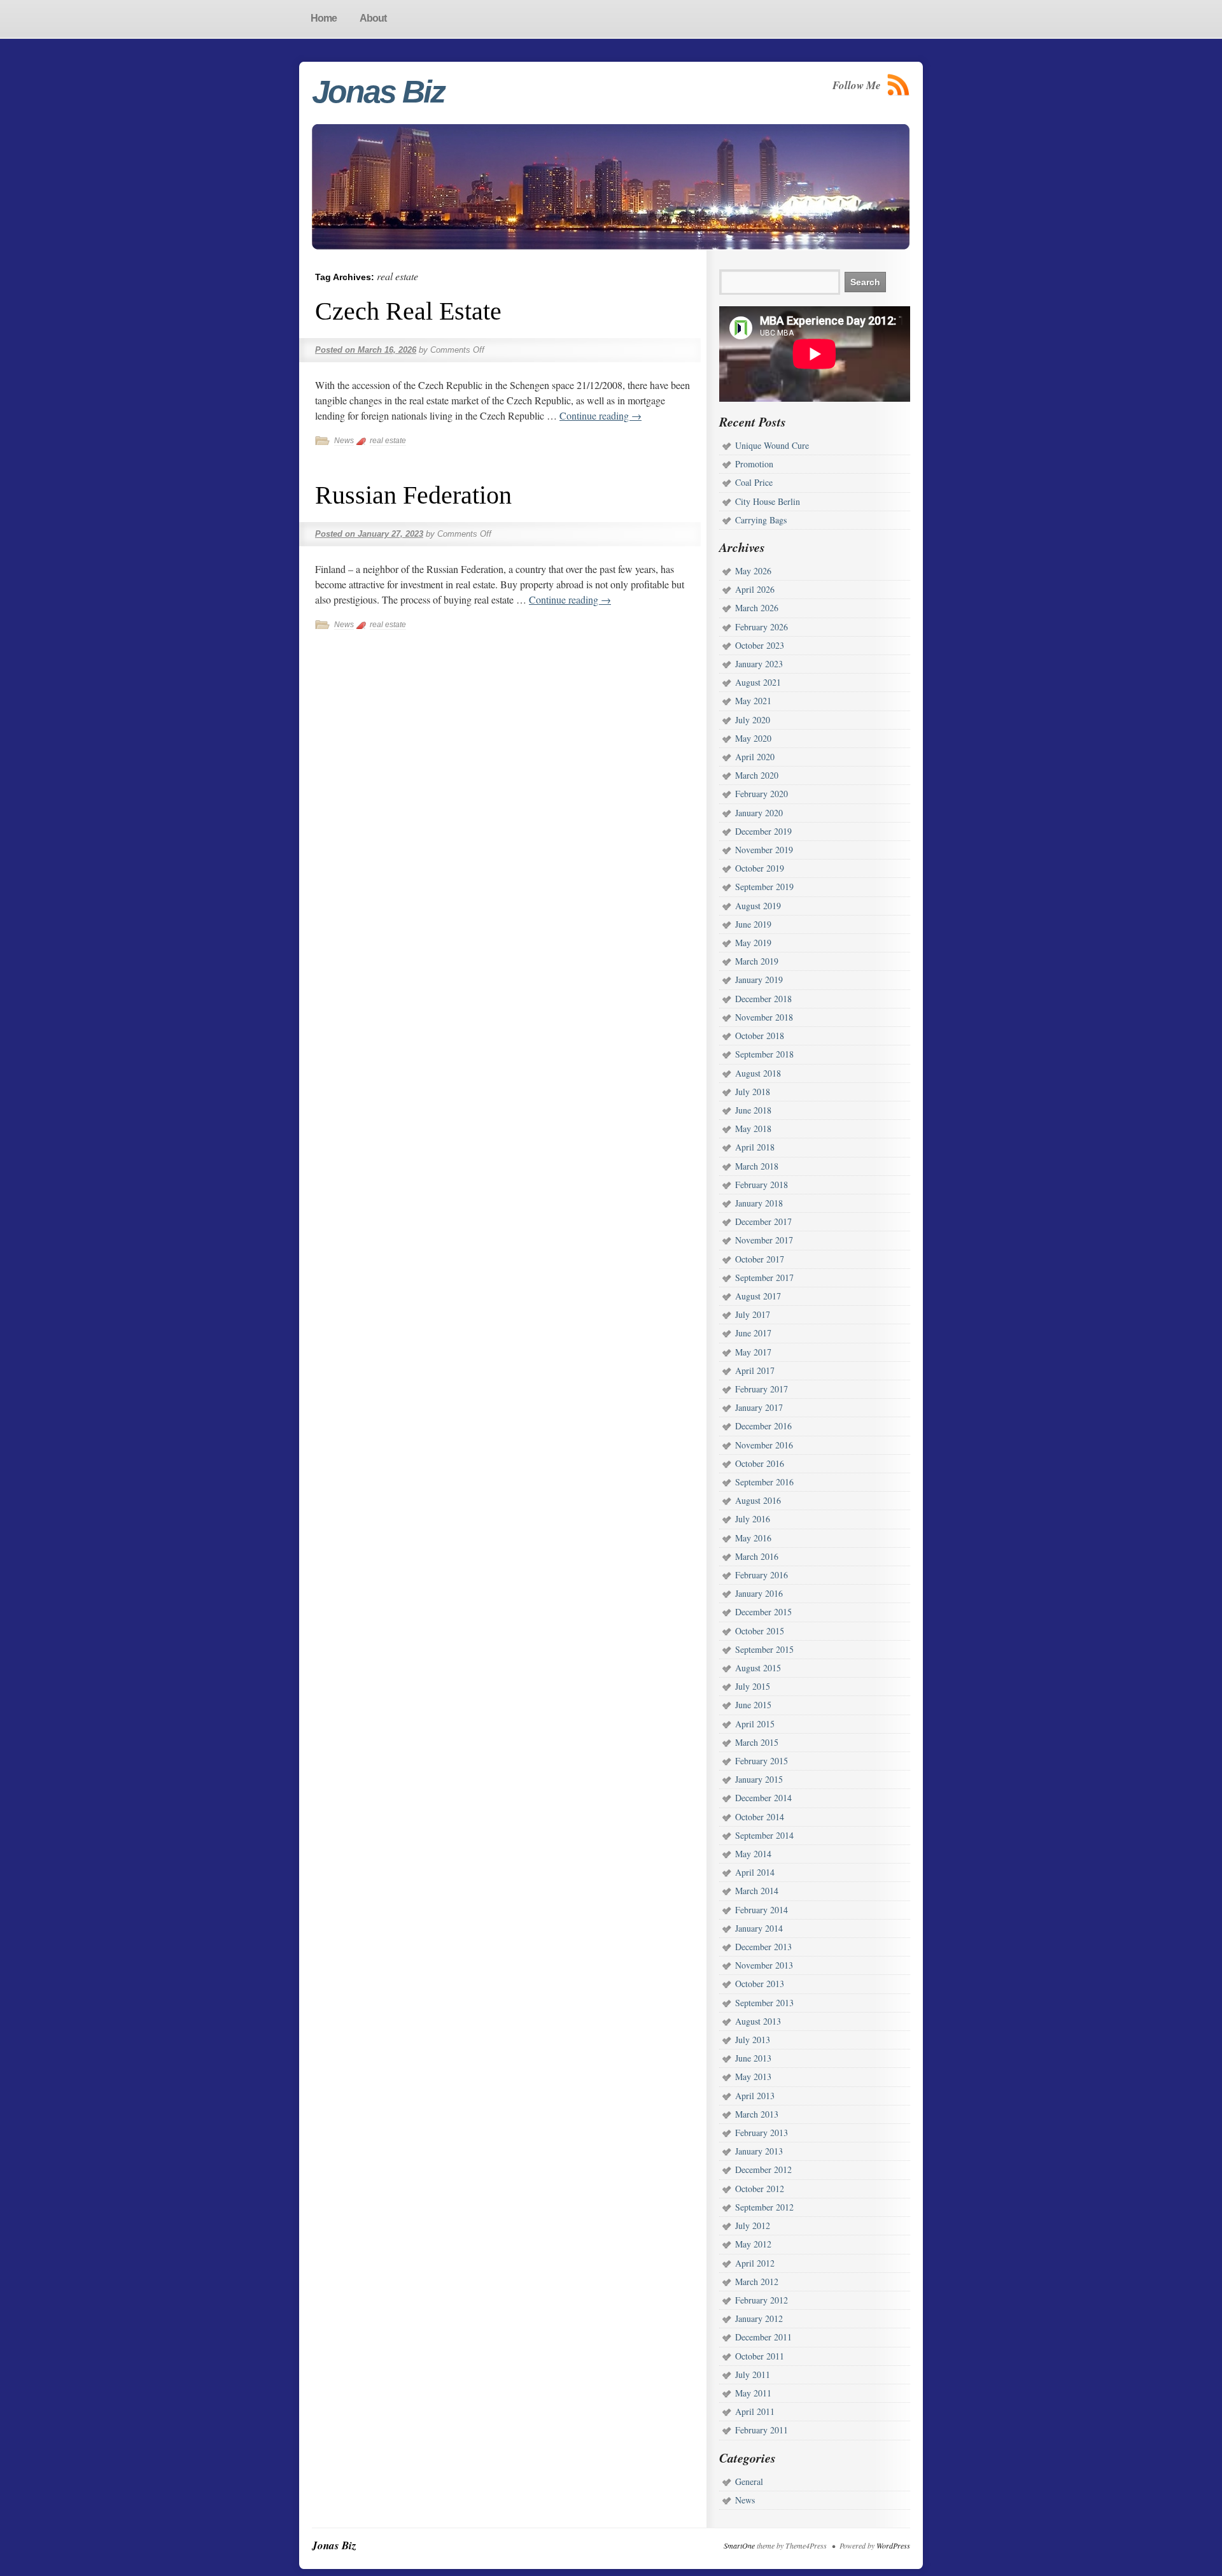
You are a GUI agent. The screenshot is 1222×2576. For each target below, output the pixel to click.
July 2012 (753, 2226)
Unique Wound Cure (772, 445)
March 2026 (757, 608)
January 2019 (759, 980)
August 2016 (758, 1500)
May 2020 (753, 738)
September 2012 (764, 2207)
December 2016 (763, 1426)
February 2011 (762, 2430)
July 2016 (753, 1519)
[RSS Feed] (899, 85)
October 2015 (760, 1631)
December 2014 (763, 1798)
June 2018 (753, 1110)
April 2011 (755, 2411)
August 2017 (758, 1296)
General (749, 2481)
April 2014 (755, 1872)
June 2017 (753, 1333)
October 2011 (760, 2356)
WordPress (893, 2545)
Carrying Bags (761, 520)
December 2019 (763, 831)
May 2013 (753, 2077)
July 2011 (753, 2374)
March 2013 (757, 2114)
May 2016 (753, 1538)
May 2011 (753, 2393)
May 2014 (753, 1854)
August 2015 (758, 1668)
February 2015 (762, 1761)
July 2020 (753, 720)
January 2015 (759, 1779)
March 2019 (757, 961)
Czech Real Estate (408, 311)
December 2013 (763, 1947)
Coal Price (754, 482)
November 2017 (764, 1240)
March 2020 (757, 775)
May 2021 (753, 701)
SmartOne (739, 2545)
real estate (388, 441)
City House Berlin (768, 501)
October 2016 (760, 1463)
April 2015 (755, 1724)
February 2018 (762, 1185)
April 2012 (755, 2263)
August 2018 (758, 1073)
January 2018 (759, 1203)
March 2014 (757, 1891)
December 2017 (763, 1221)
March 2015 (757, 1742)
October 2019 (760, 868)
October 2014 (760, 1817)
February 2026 (762, 627)
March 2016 (757, 1556)
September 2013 (764, 2003)
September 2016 (764, 1482)
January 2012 (759, 2318)
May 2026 (753, 571)
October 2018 (760, 1036)
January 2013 (759, 2151)
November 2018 (764, 1017)
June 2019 (753, 924)
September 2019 (764, 887)
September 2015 (764, 1649)
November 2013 (764, 1965)
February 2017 (762, 1389)
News (344, 441)
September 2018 (764, 1054)
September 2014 (764, 1835)
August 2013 (758, 2021)
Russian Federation (413, 495)
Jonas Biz (378, 92)
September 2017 (764, 1277)
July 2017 (753, 1314)
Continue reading (600, 415)
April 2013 (755, 2096)
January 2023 (759, 664)
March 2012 (757, 2282)
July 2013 (753, 2040)
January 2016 (759, 1593)
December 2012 (763, 2169)
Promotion (754, 464)
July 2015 (753, 1686)
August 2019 (758, 906)
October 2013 (760, 1984)
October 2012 (760, 2189)
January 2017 (759, 1407)
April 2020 (755, 757)
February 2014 (762, 1910)
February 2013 (762, 2133)
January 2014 (759, 1928)
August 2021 (758, 682)
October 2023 (760, 645)
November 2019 (764, 850)
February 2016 (762, 1575)
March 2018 (757, 1166)
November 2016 (764, 1445)
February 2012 (762, 2300)
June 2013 (753, 2058)
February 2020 (762, 794)
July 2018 (753, 1092)
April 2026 (755, 589)
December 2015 (763, 1612)
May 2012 (753, 2244)
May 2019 (753, 943)
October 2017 (760, 1259)
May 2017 (753, 1352)
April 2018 (755, 1147)
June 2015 (753, 1705)
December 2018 (763, 999)
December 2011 (763, 2337)
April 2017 (755, 1370)
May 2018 (753, 1129)
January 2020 (759, 813)
